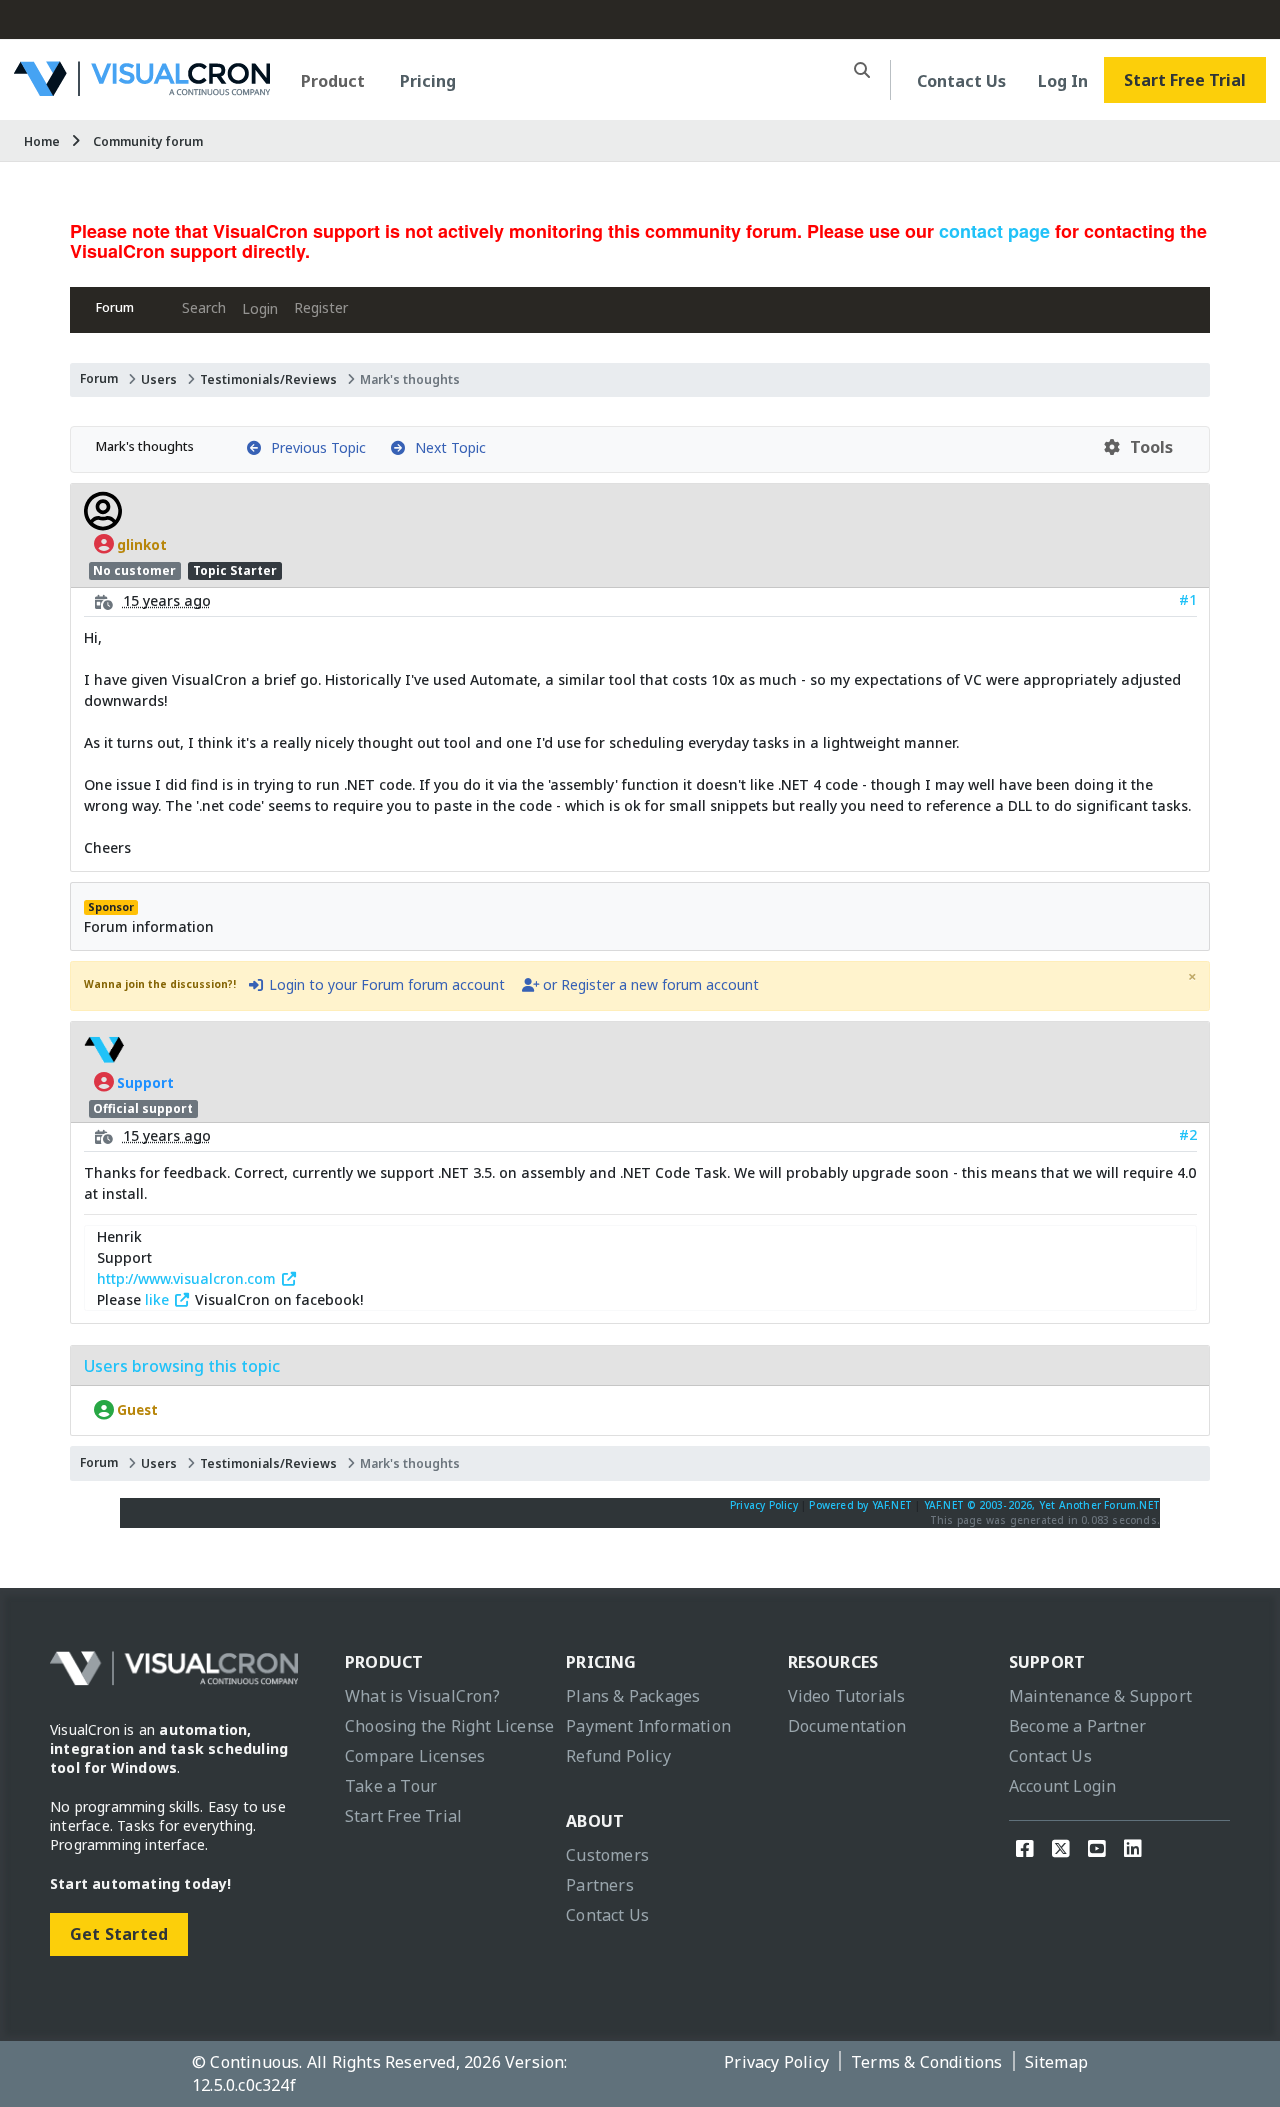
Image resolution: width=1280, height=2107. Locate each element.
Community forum (148, 141)
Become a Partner (1077, 1726)
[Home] (142, 88)
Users (159, 379)
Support (144, 1082)
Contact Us (961, 81)
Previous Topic (314, 447)
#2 (1188, 1134)
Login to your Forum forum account (385, 984)
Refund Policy (618, 1756)
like (159, 1299)
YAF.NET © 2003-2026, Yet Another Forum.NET (1042, 1505)
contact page (994, 231)
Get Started (119, 1934)
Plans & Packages (633, 1696)
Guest (136, 1410)
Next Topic (446, 447)
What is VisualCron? (422, 1696)
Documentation (847, 1726)
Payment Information (648, 1726)
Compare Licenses (415, 1756)
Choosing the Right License (449, 1726)
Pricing (428, 81)
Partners (600, 1885)
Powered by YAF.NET (860, 1505)
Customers (607, 1855)
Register (321, 307)
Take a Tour (391, 1786)
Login (260, 308)
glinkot (140, 544)
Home (42, 141)
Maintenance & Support (1100, 1696)
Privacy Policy (764, 1505)
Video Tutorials (847, 1696)
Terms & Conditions (927, 2062)
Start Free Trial (1185, 80)
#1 (1188, 599)
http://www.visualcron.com (188, 1278)
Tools (1147, 447)
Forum (115, 307)
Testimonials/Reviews (268, 379)
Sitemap (1056, 2062)
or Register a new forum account (649, 984)
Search (204, 307)
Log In (1063, 81)
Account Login (1063, 1786)
